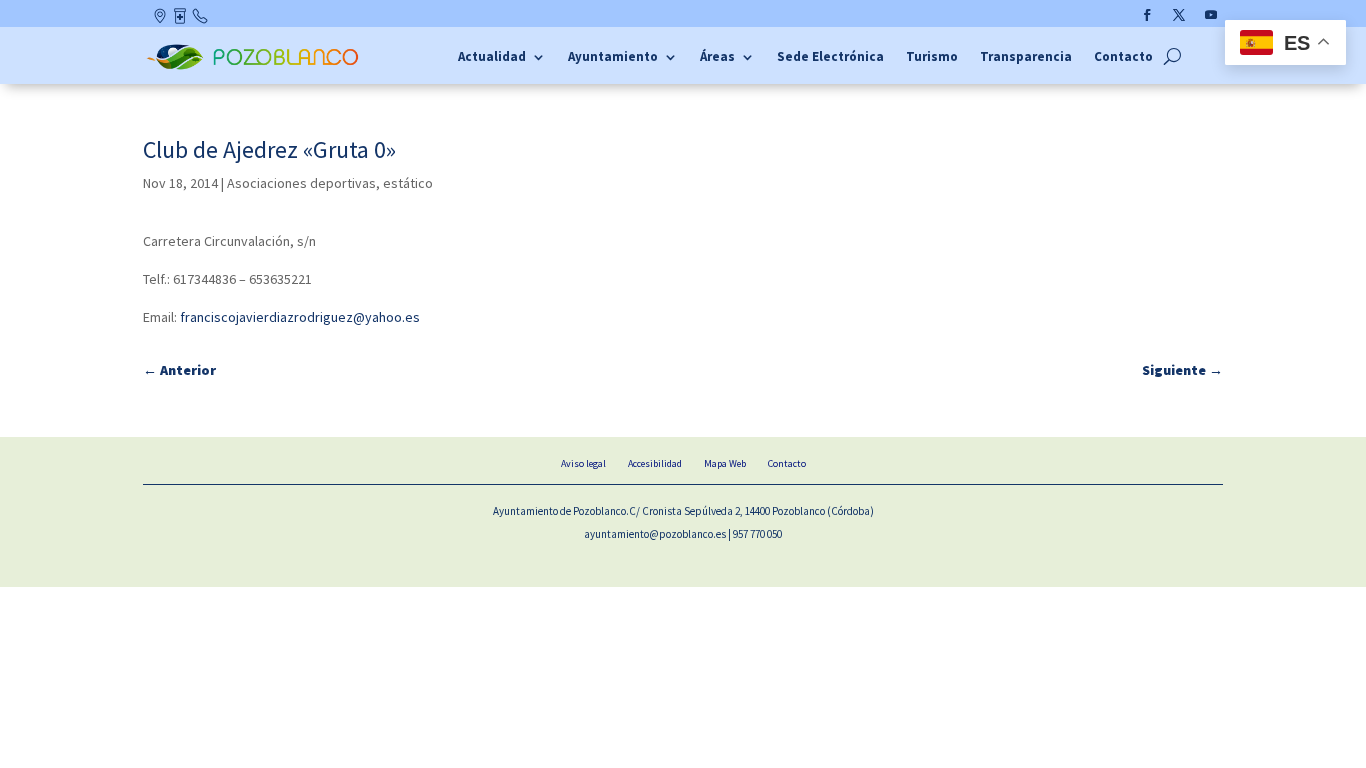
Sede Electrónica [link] (830, 57)
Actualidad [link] (492, 57)
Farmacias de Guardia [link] (181, 20)
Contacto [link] (201, 20)
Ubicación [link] (161, 20)
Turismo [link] (932, 57)
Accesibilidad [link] (655, 463)
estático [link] (408, 183)
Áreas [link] (717, 57)
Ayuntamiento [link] (613, 57)
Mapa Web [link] (725, 463)
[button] (1147, 15)
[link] (255, 67)
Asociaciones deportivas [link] (301, 183)
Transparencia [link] (1026, 57)
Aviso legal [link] (583, 463)
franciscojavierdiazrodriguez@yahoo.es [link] (300, 317)
